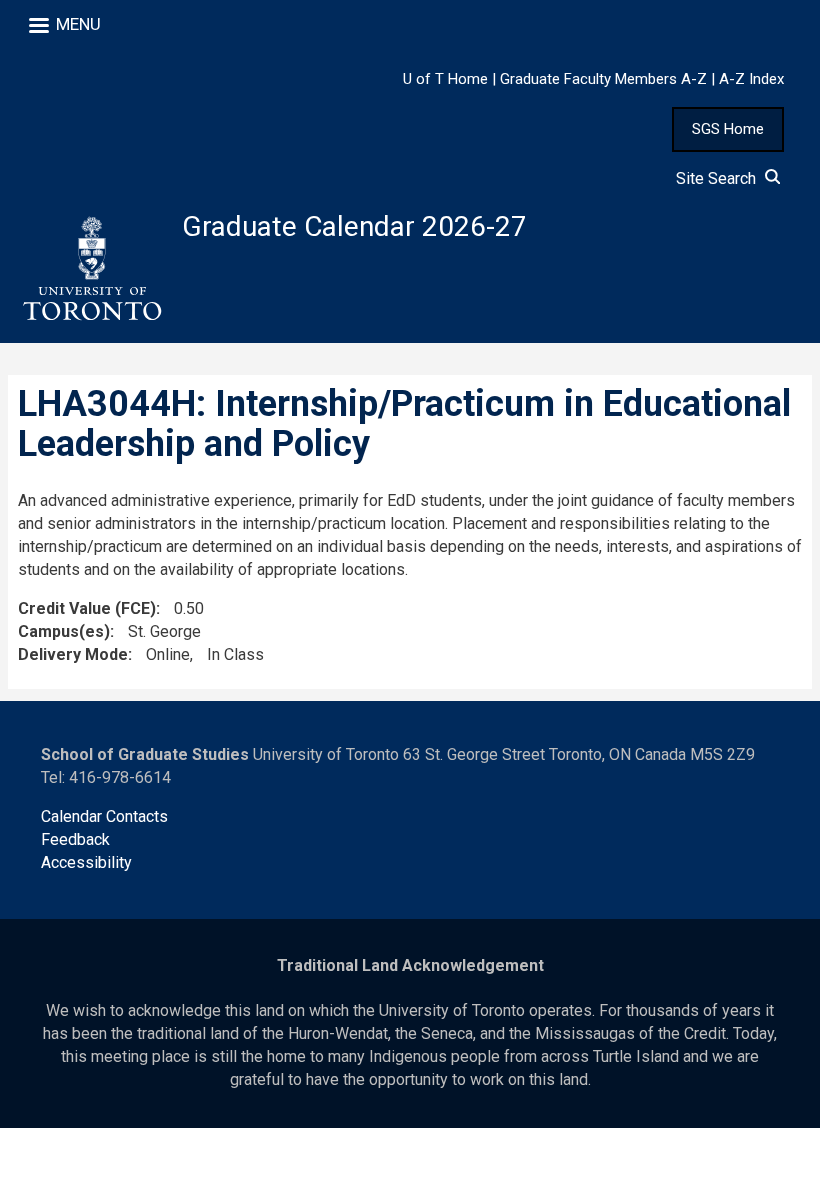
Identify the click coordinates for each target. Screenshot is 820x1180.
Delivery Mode (73, 654)
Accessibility (86, 862)
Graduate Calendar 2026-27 (354, 226)
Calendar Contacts (104, 816)
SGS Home (728, 129)
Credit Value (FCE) (87, 608)
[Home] (91, 269)
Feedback (75, 839)
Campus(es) (64, 631)
